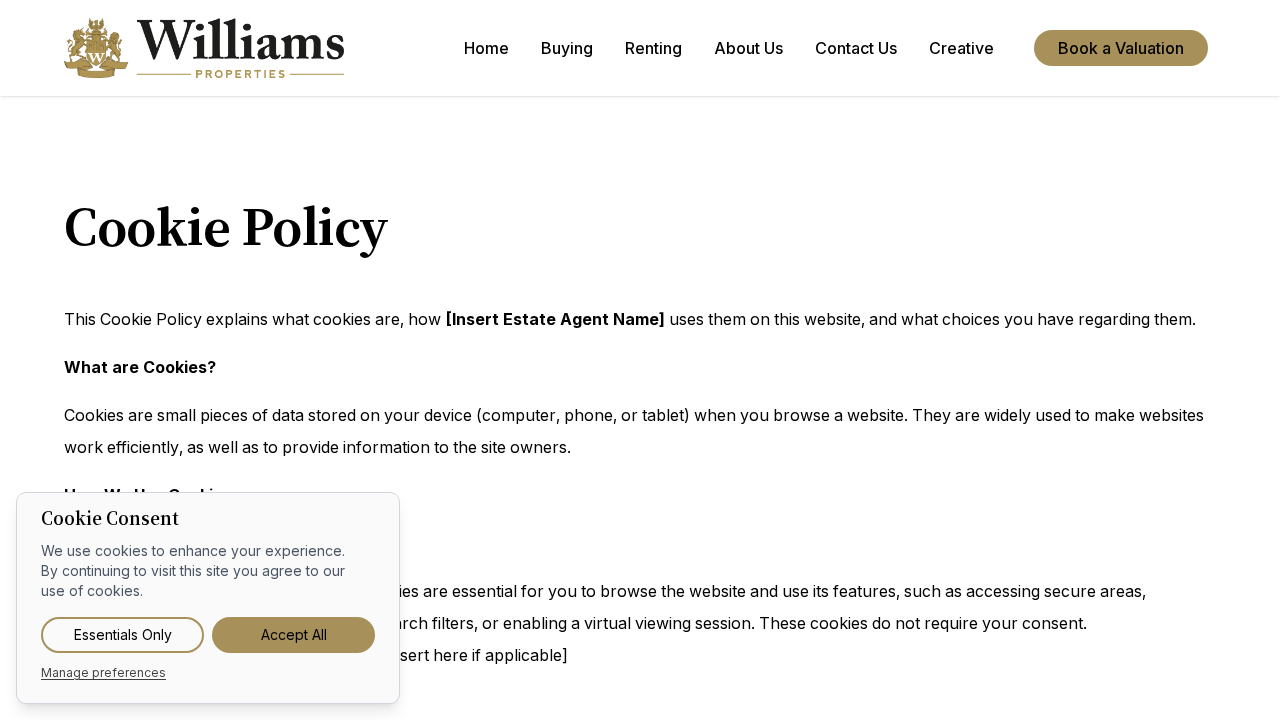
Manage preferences (103, 672)
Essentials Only (123, 634)
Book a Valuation (1121, 48)
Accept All (294, 634)
